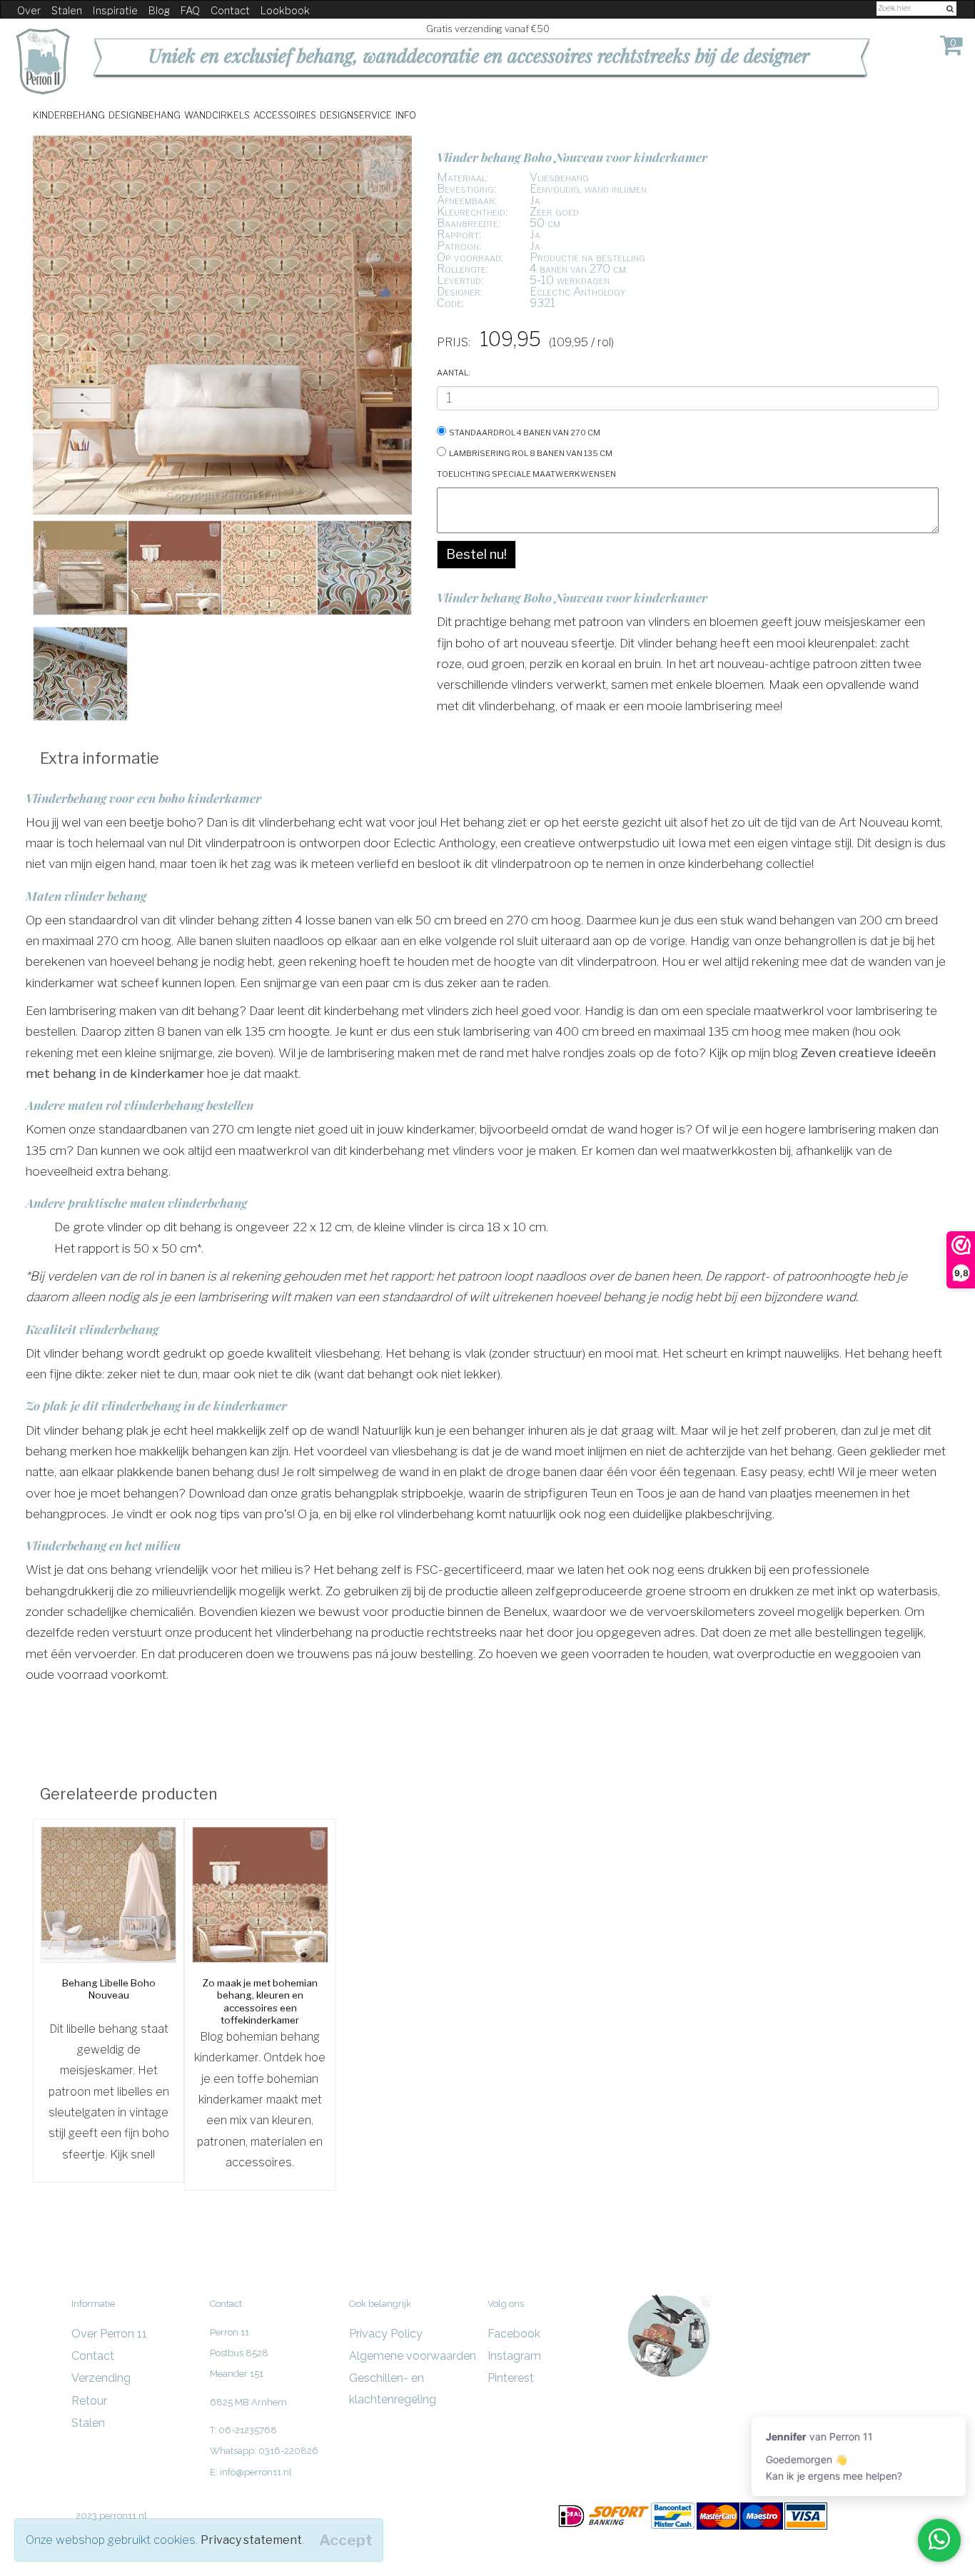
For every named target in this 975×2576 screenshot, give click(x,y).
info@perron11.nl (256, 2472)
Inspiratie (115, 11)
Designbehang (145, 115)
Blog (159, 11)
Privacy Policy (386, 2334)
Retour (89, 2401)
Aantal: (454, 372)
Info (406, 115)
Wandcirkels (217, 115)
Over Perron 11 (109, 2334)
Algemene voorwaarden (413, 2356)
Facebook (514, 2334)
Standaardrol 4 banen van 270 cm (525, 431)
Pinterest (511, 2378)
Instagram (514, 2356)
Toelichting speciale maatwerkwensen (526, 473)
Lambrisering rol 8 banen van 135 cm (531, 452)
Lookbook (285, 11)
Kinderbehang (69, 115)
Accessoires (285, 115)
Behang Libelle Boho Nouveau (109, 1989)
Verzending (101, 2378)
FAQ (190, 11)
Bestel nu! (476, 554)
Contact (230, 11)
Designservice (356, 115)
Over (29, 11)
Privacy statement (251, 2540)
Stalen (67, 11)
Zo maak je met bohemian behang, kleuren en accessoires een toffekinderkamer (260, 2002)
